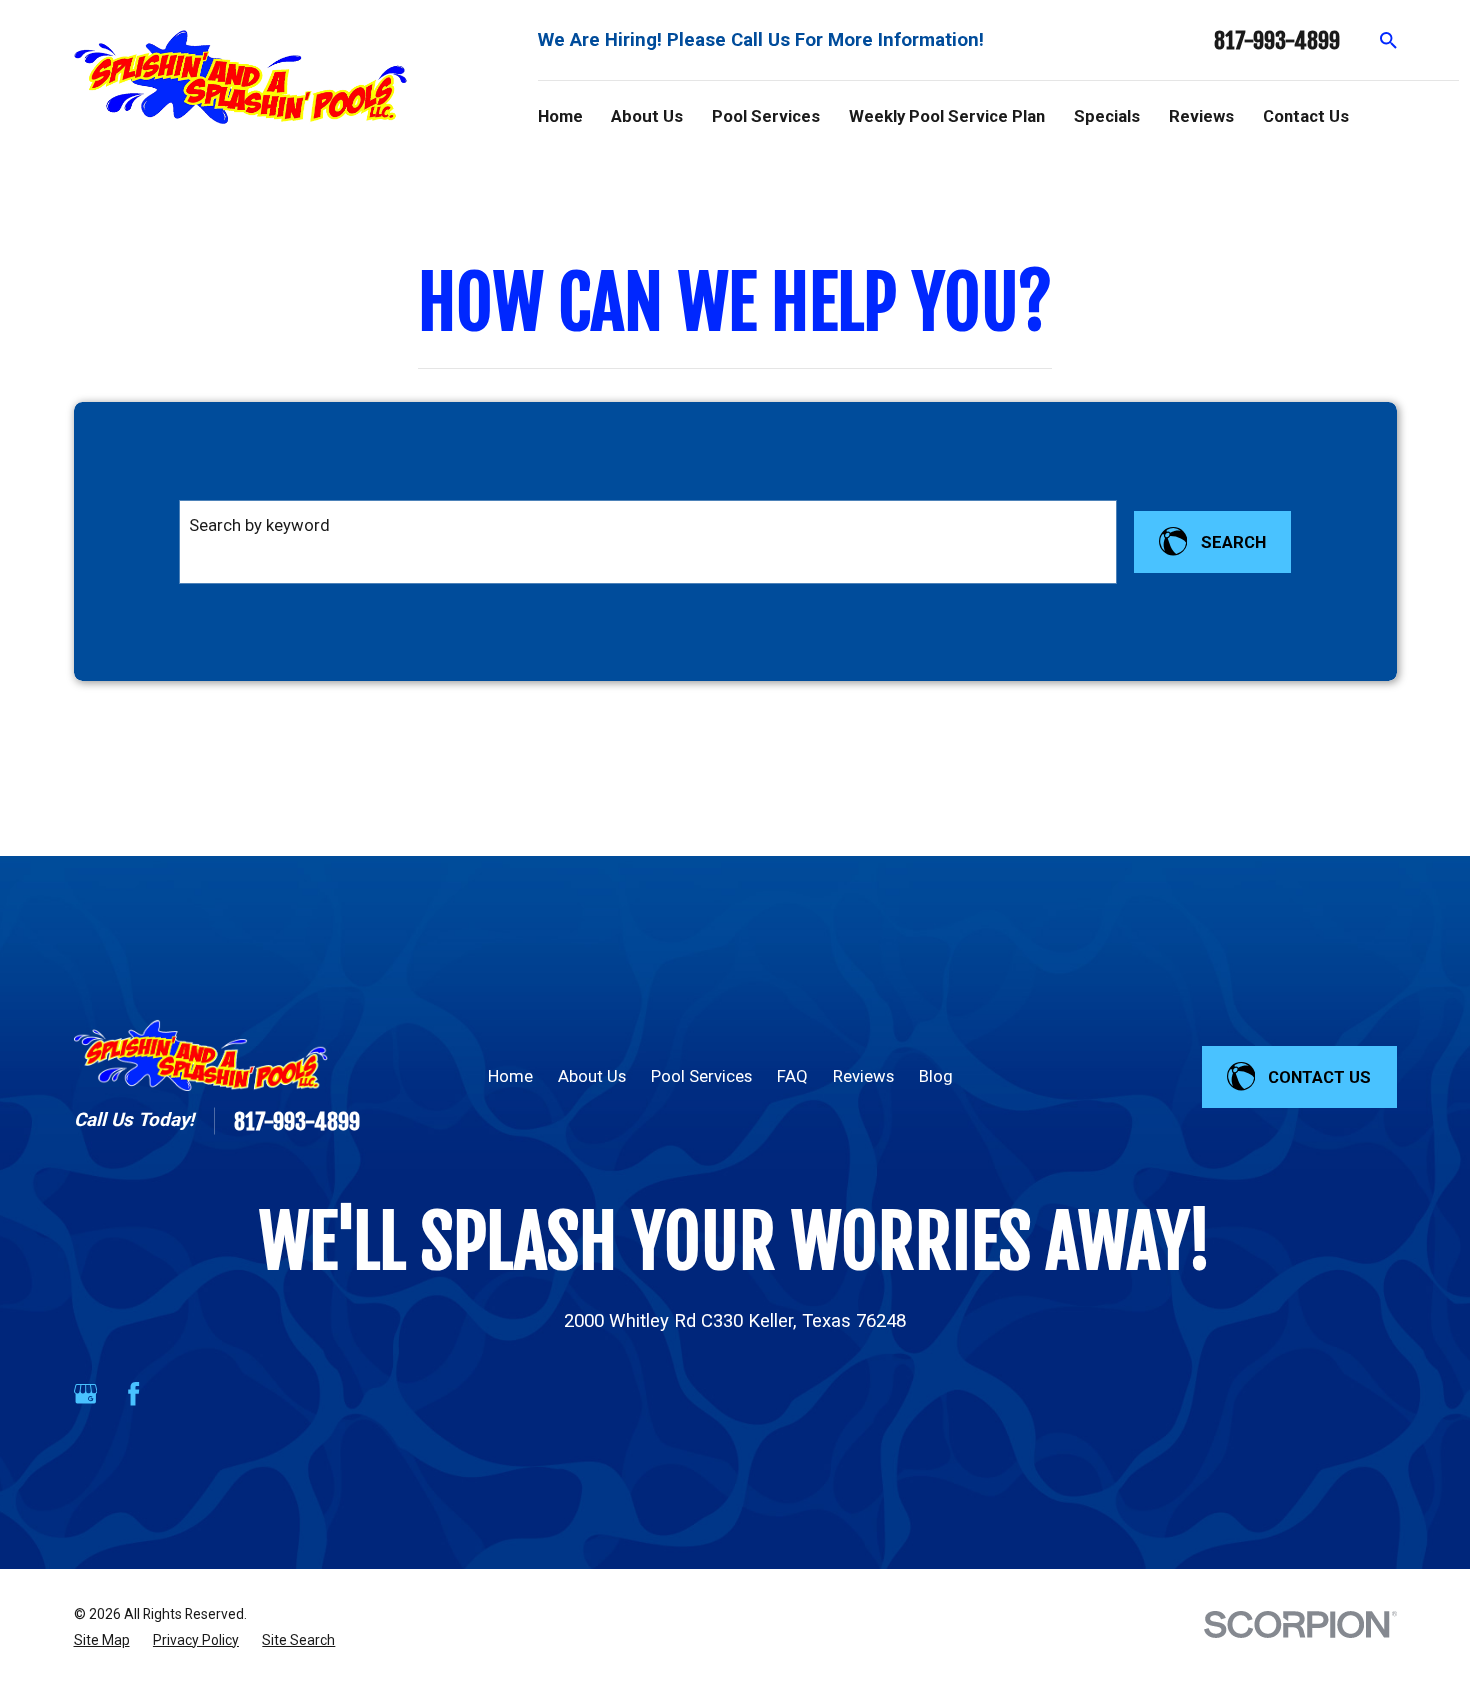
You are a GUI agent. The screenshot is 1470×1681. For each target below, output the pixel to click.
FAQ (792, 1076)
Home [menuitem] (560, 116)
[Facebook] (133, 1393)
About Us (592, 1076)
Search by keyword (259, 525)
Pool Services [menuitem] (766, 116)
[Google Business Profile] (85, 1393)
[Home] (241, 76)
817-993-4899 (1277, 40)
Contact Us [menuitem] (1306, 116)
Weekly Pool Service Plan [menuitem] (947, 116)
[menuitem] (102, 1640)
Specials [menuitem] (1107, 116)
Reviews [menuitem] (1201, 116)
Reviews (863, 1076)
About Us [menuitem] (647, 116)
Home (510, 1076)
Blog (936, 1076)
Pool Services (701, 1076)
